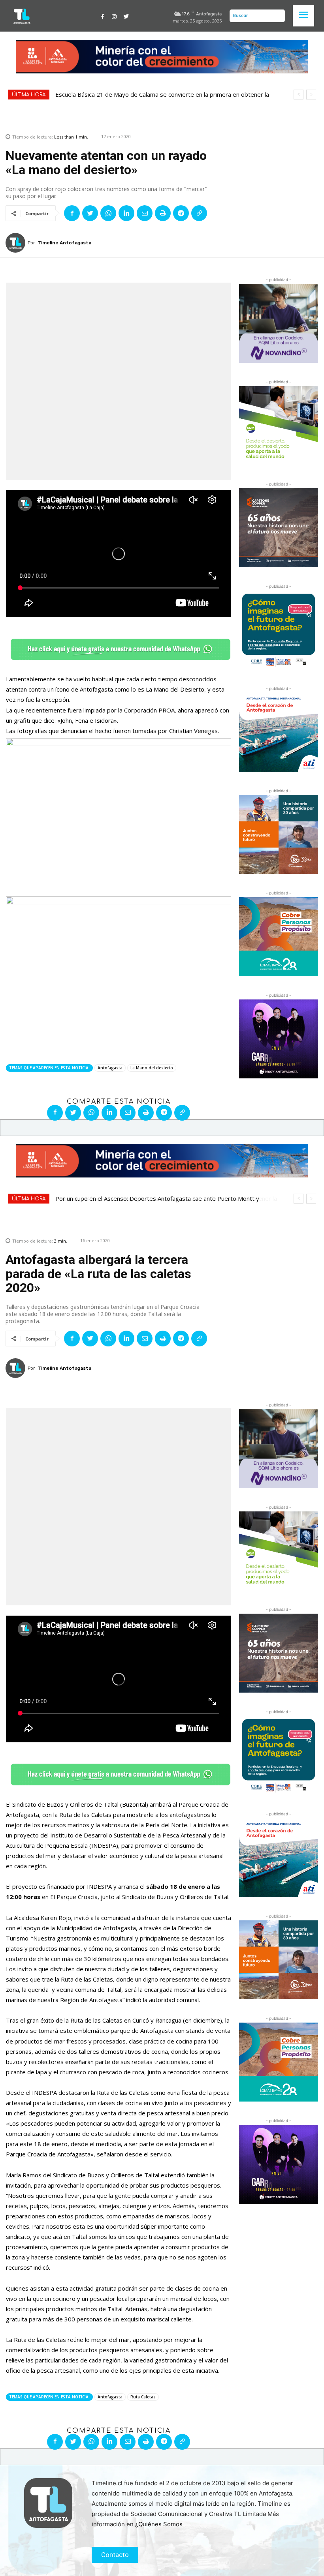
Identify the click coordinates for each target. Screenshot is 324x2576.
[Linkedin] (126, 213)
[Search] (277, 16)
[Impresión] (163, 213)
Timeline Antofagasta (64, 243)
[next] (311, 95)
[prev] (299, 95)
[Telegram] (181, 213)
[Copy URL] (199, 213)
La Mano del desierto (152, 1068)
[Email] (145, 213)
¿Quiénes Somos (159, 2524)
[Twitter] (126, 16)
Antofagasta (110, 1068)
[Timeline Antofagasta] (17, 243)
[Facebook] (103, 16)
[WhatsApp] (108, 213)
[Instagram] (114, 16)
